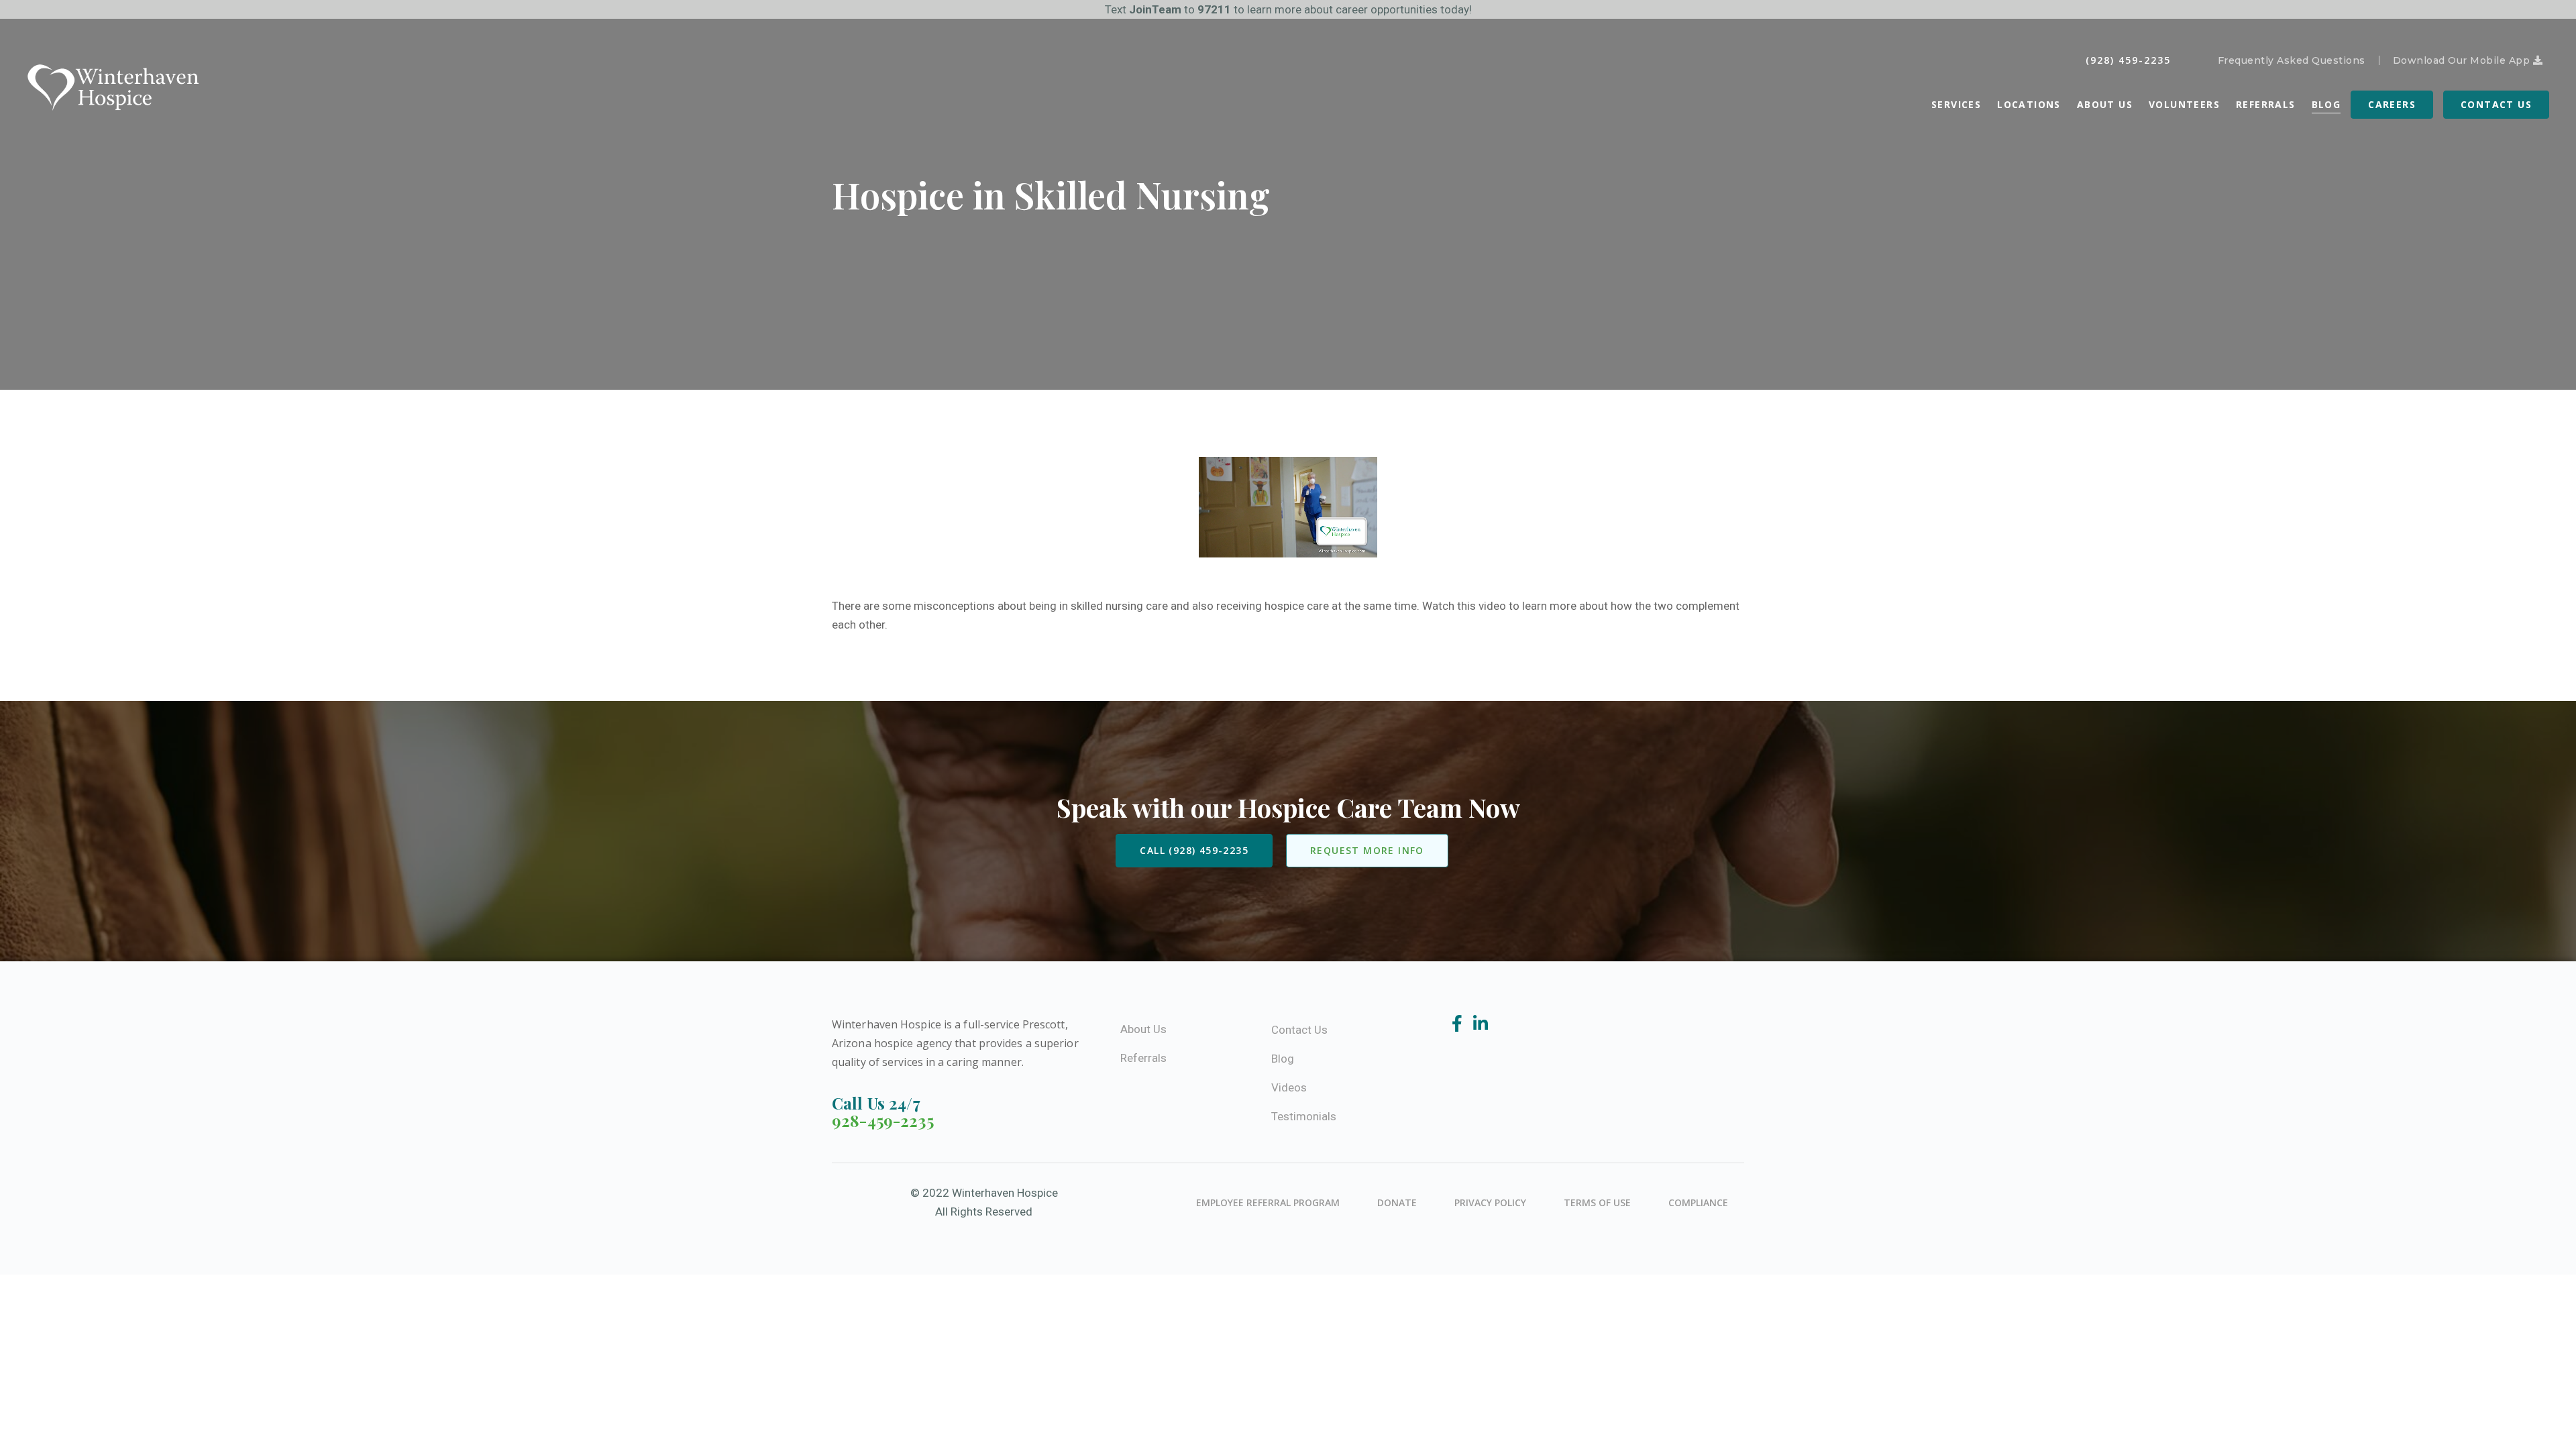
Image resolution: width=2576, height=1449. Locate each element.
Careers (2392, 104)
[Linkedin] (1481, 1024)
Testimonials (1304, 1116)
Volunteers (2184, 104)
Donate (1397, 1202)
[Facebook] (1459, 1024)
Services (1956, 104)
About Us (2105, 104)
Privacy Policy (1490, 1202)
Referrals (2266, 104)
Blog (2326, 104)
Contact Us (2496, 104)
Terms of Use (1597, 1202)
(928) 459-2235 (2128, 60)
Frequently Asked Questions (2292, 60)
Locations (2029, 104)
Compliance (1698, 1202)
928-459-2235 (883, 1120)
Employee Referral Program (1268, 1202)
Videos (1289, 1087)
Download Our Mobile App (2463, 60)
